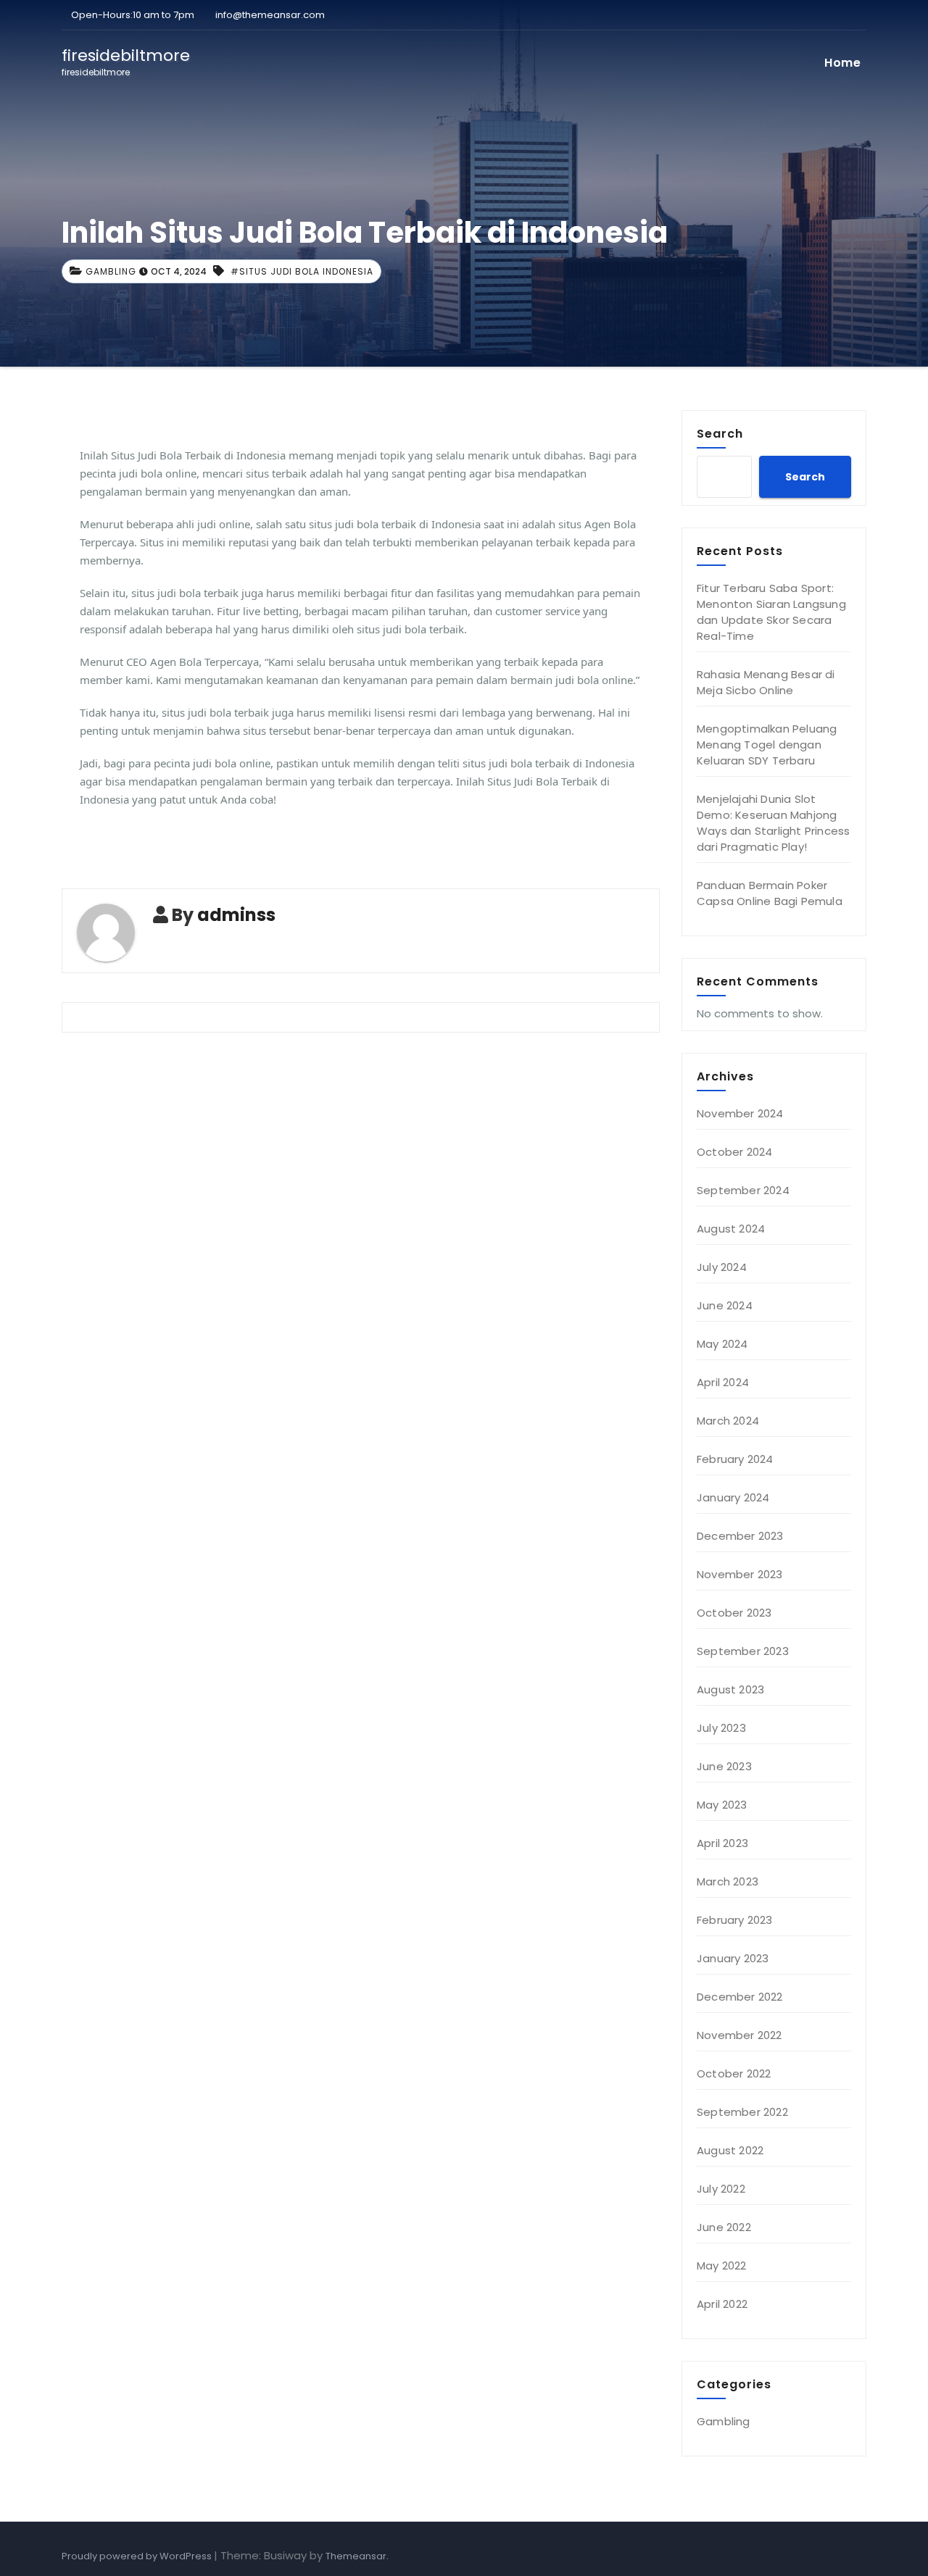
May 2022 (722, 2266)
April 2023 (722, 1843)
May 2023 (722, 1805)
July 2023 (721, 1728)
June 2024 (725, 1305)
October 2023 (734, 1613)
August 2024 (731, 1229)
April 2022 (722, 2304)
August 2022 (730, 2150)
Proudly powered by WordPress (138, 2556)
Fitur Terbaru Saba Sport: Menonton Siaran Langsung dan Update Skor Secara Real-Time (771, 612)
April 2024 (723, 1382)
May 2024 (722, 1344)
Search (720, 433)
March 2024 (728, 1421)
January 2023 (733, 1958)
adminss (236, 915)
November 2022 (739, 2035)
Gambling (111, 271)
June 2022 (724, 2227)
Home (842, 63)
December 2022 (740, 1997)
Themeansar (356, 2556)
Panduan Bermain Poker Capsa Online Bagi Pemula (770, 893)
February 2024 (735, 1459)
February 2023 (735, 1920)
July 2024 (722, 1267)
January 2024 (733, 1497)
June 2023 (724, 1766)
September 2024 (743, 1190)
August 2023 (730, 1689)
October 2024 (734, 1152)
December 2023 (740, 1536)
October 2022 (734, 2073)
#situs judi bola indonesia (302, 271)
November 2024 (740, 1113)
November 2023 (740, 1574)
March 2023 (728, 1881)
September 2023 (743, 1651)
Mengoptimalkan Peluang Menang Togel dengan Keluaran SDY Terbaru (767, 745)
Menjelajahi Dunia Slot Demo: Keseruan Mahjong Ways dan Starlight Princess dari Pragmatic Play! (773, 823)
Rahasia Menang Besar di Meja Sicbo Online (766, 682)
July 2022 (721, 2189)
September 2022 (742, 2112)
